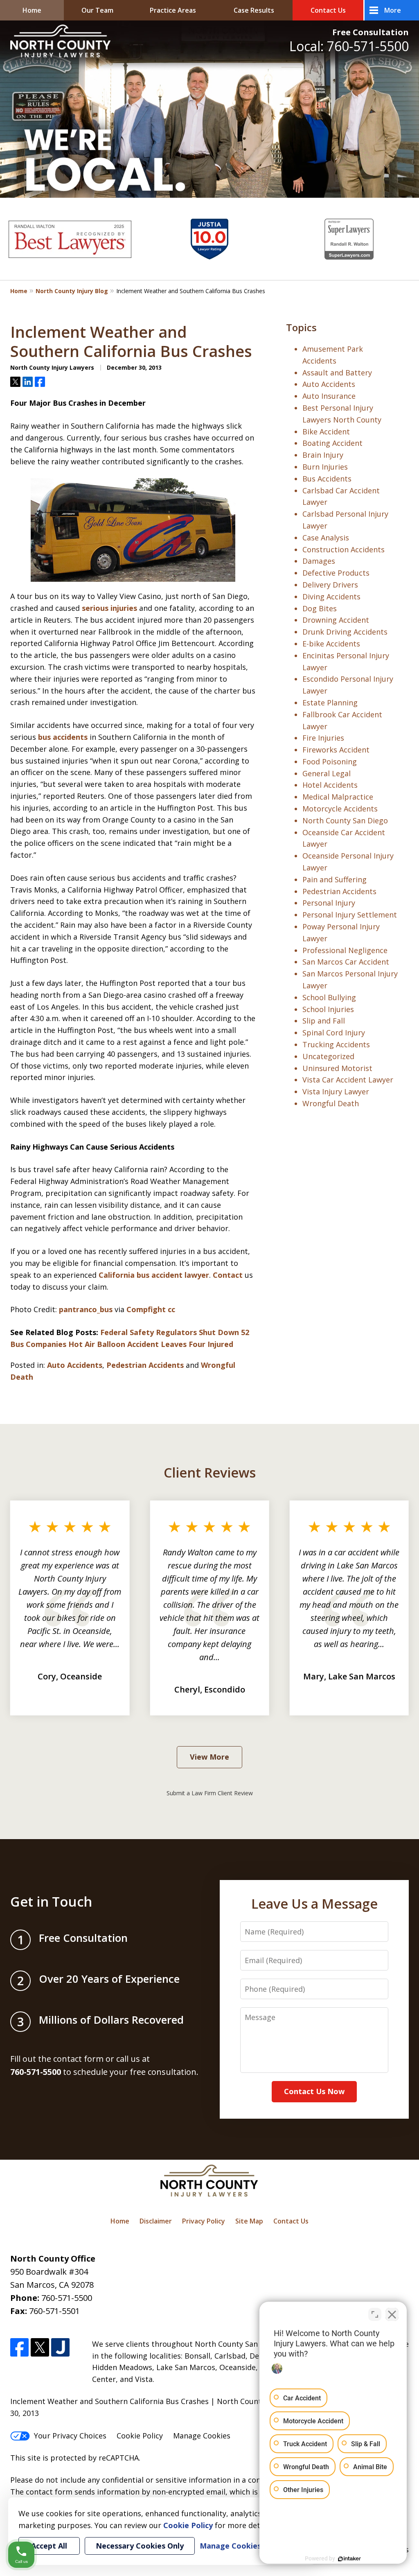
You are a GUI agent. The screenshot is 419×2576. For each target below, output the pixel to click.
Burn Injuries (325, 467)
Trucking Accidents (336, 1044)
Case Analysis (326, 538)
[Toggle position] (375, 2314)
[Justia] (60, 2347)
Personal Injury (329, 903)
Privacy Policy (204, 2221)
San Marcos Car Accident (346, 962)
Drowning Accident (336, 620)
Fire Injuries (323, 738)
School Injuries (328, 1009)
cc (171, 1309)
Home (32, 10)
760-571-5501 (54, 2311)
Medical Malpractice (338, 797)
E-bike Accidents (331, 644)
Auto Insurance (329, 396)
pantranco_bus (86, 1309)
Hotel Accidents (330, 785)
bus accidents (62, 737)
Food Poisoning (330, 762)
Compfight (146, 1309)
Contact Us (328, 10)
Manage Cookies (202, 2436)
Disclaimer (156, 2221)
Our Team (97, 10)
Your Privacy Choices (70, 2436)
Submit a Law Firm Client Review (210, 1793)
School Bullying (329, 997)
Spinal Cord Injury (334, 1033)
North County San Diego (345, 820)
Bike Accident (326, 432)
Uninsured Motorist (337, 1068)
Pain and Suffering (335, 879)
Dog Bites (320, 608)
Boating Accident (332, 443)
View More (209, 1757)
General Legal (327, 773)
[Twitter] (40, 2347)
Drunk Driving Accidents (345, 632)
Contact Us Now (314, 2091)
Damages (319, 561)
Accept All (49, 2546)
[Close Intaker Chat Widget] (392, 2314)
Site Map (249, 2221)
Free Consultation (371, 32)
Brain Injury (323, 455)
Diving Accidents (331, 597)
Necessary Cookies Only (140, 2546)
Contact (228, 1275)
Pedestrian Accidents (145, 1365)
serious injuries (109, 608)
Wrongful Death (331, 1103)
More (393, 10)
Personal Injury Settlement (350, 915)
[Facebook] (19, 2347)
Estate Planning (330, 703)
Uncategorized (328, 1056)
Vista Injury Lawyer (336, 1091)
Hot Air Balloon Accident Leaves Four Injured (151, 1344)
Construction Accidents (344, 549)
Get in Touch (51, 1901)
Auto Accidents (75, 1365)
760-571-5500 (67, 2298)
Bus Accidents (327, 479)
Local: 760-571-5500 (349, 46)
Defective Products (336, 573)
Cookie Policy (140, 2436)
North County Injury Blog (72, 291)
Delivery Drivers (330, 585)
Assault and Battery (337, 373)
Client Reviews (210, 1472)
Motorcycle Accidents (340, 809)
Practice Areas (173, 10)
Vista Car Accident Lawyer (348, 1080)
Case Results (254, 10)
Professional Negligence (345, 950)
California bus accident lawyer (154, 1275)
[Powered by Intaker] (349, 2559)
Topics (301, 327)
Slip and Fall (324, 1021)
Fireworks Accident (336, 750)
